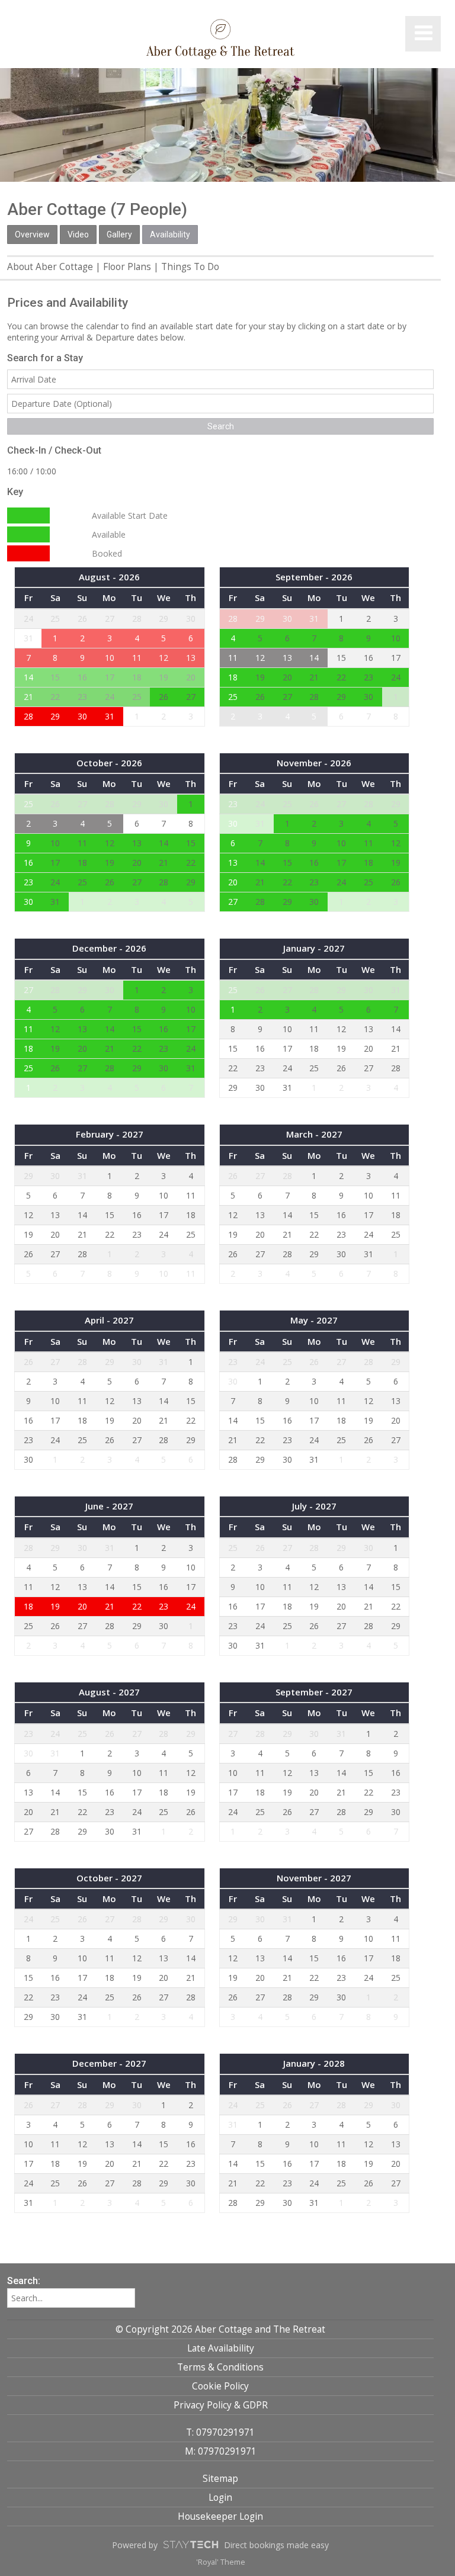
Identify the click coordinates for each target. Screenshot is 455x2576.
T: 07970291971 (220, 2432)
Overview (32, 235)
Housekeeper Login (220, 2516)
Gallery (119, 235)
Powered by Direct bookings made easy (220, 2545)
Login (220, 2498)
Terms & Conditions (220, 2367)
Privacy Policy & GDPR (221, 2405)
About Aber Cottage (50, 267)
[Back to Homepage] (220, 39)
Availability (170, 235)
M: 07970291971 (221, 2451)
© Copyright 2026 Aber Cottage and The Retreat (220, 2329)
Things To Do (190, 267)
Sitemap (220, 2479)
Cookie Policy (220, 2386)
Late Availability (221, 2348)
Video (78, 235)
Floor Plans (127, 267)
